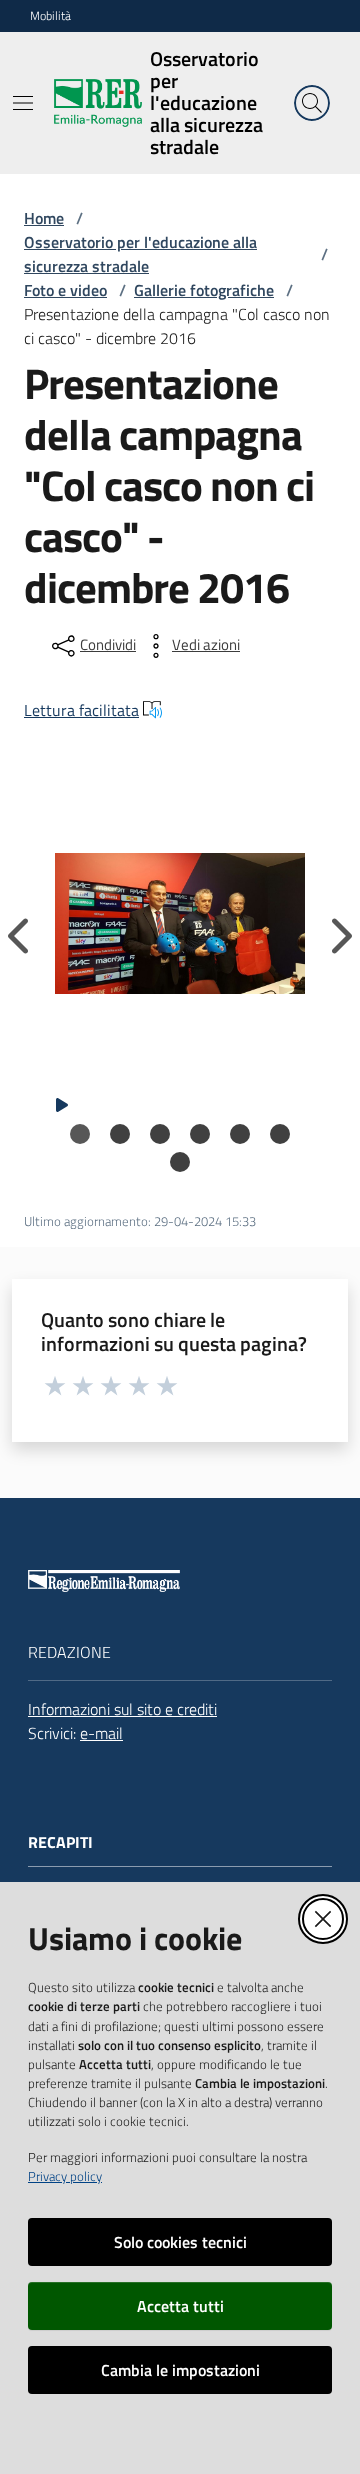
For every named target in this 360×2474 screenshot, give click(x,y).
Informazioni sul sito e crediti (122, 1709)
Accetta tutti (180, 2306)
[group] (180, 924)
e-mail (101, 1733)
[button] (312, 103)
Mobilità (50, 16)
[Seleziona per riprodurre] (62, 1103)
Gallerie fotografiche (204, 290)
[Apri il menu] (23, 103)
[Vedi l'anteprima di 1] (180, 924)
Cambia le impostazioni (180, 2370)
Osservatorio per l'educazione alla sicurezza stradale (140, 254)
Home (44, 218)
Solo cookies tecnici (180, 2242)
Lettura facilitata (81, 710)
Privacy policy (65, 2176)
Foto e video (65, 290)
